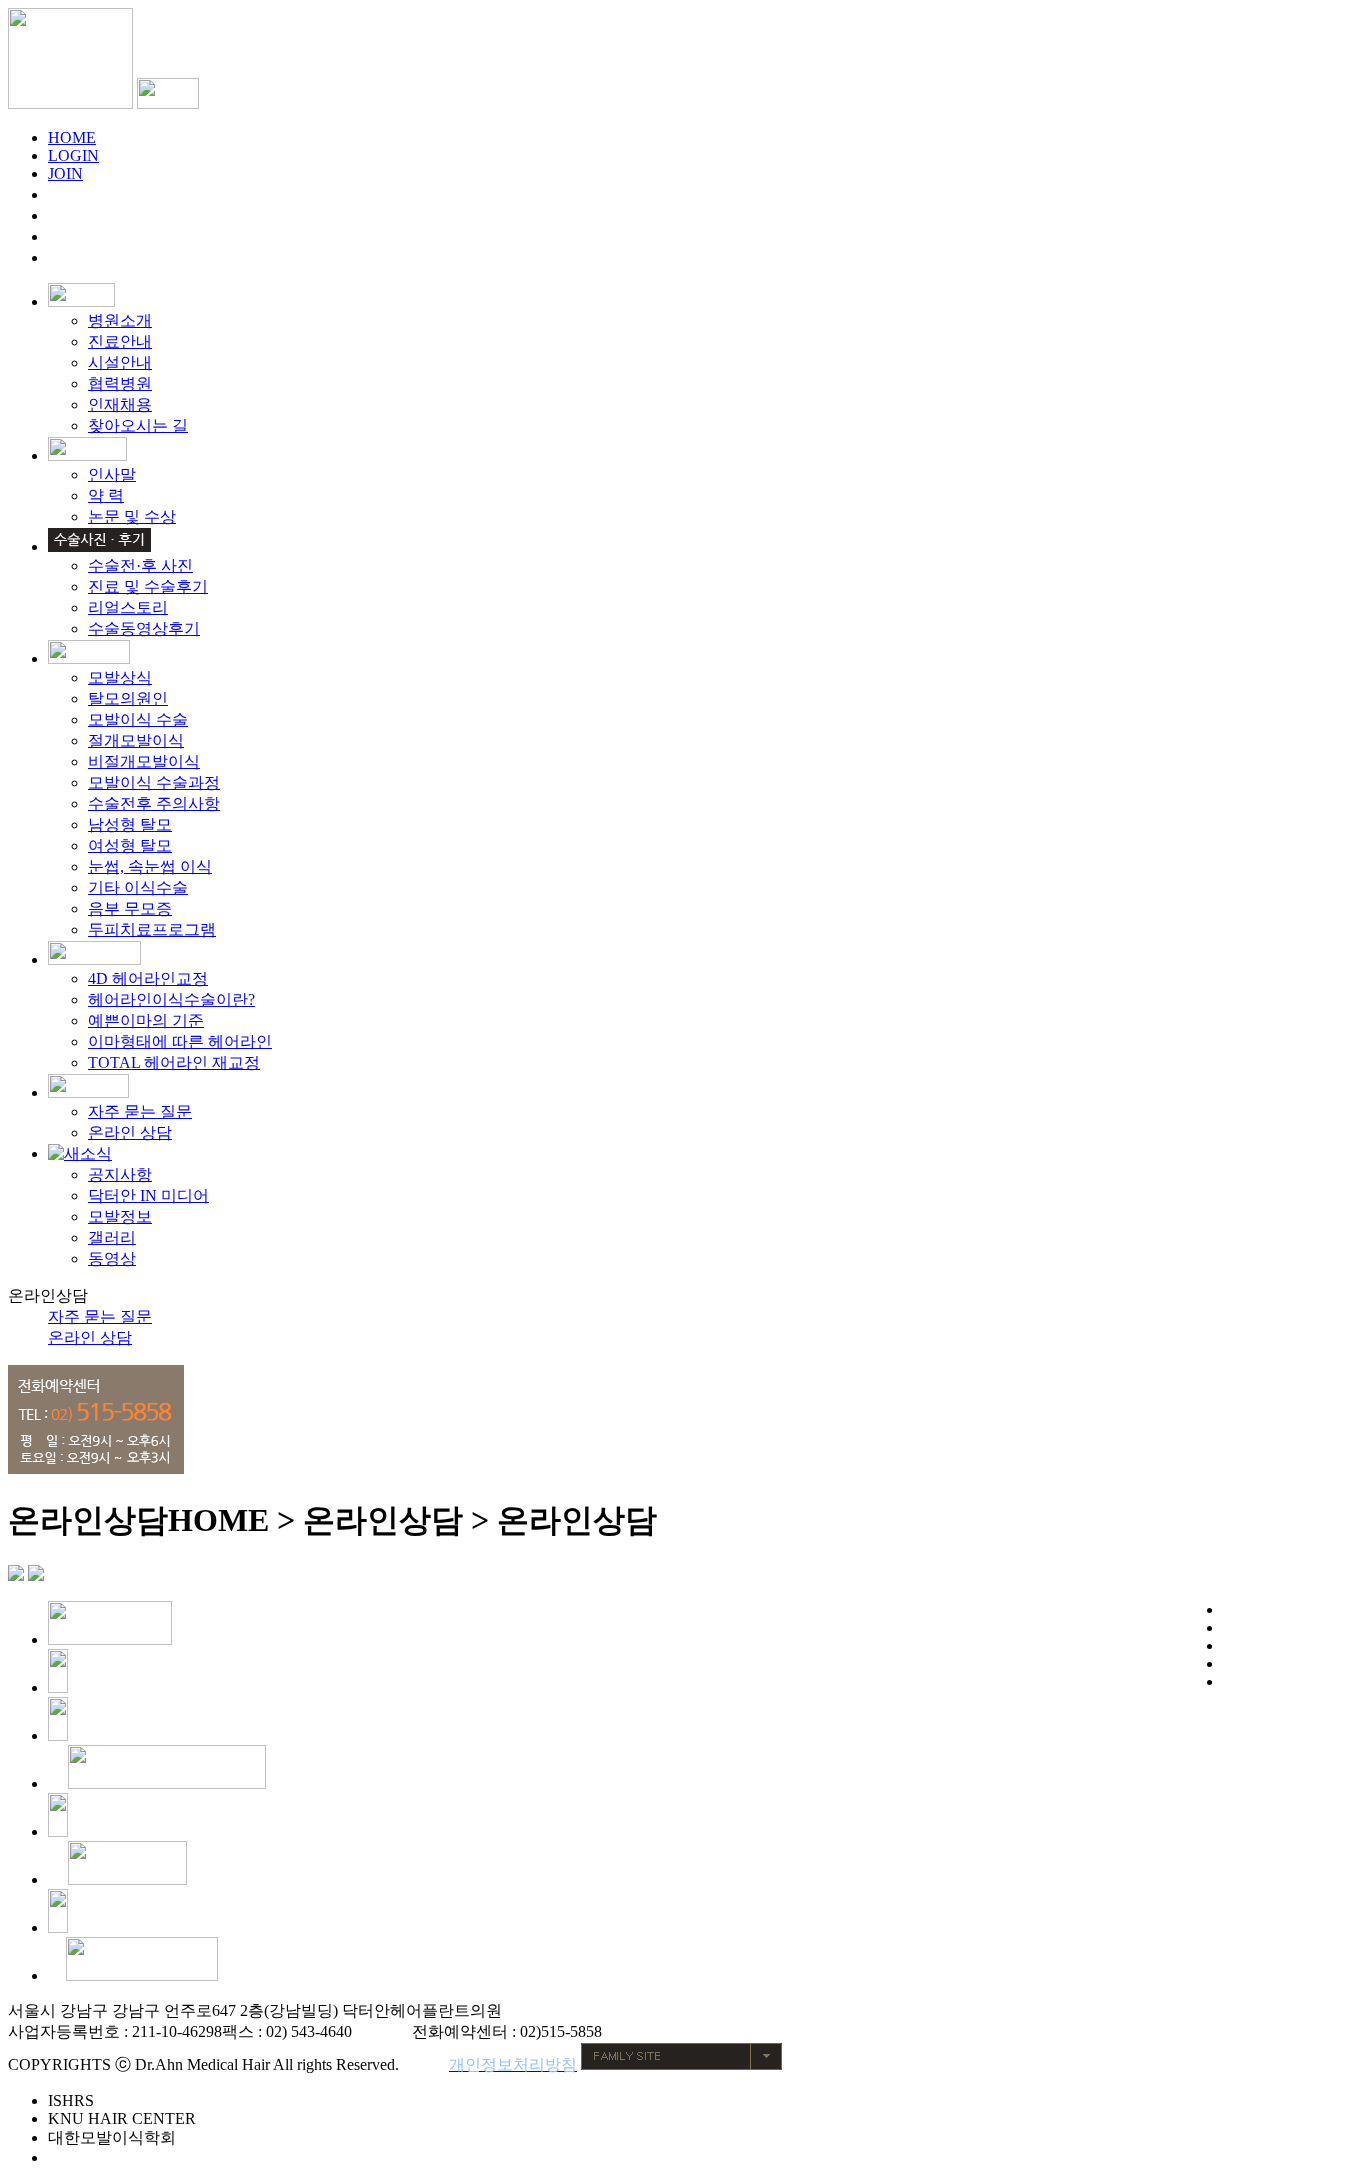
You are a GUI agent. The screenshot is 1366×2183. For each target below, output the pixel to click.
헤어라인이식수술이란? (171, 999)
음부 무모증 (130, 908)
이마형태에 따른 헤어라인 (180, 1041)
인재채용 (120, 404)
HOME (72, 137)
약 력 (106, 495)
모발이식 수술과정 (154, 782)
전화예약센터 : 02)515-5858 (507, 2031)
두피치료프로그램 (152, 929)
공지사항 (120, 1174)
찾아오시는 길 (138, 425)
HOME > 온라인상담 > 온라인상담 (412, 1520)
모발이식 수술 (138, 719)
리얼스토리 (128, 607)
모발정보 (120, 1216)
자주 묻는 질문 (140, 1111)
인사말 (112, 474)
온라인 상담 (130, 1132)
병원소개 (120, 320)
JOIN (65, 173)
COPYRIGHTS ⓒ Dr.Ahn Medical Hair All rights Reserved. (203, 2064)
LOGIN (73, 155)
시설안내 (120, 362)
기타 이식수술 (138, 887)
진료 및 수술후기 (148, 586)
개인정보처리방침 (513, 2064)
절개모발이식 (136, 740)
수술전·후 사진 (140, 565)
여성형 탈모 (130, 845)
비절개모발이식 (144, 761)
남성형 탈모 (130, 824)
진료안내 (120, 341)
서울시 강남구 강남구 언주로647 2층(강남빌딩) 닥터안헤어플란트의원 (255, 2010)
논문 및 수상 (132, 516)
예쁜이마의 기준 (146, 1020)
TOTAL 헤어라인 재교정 (174, 1062)
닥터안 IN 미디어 (148, 1195)
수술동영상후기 (144, 628)
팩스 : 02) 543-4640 (287, 2031)
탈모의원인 (128, 698)
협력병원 (120, 383)
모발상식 (120, 677)
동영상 (112, 1258)
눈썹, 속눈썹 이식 (150, 866)
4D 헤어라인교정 (148, 978)
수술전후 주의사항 (154, 803)
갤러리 (112, 1237)
